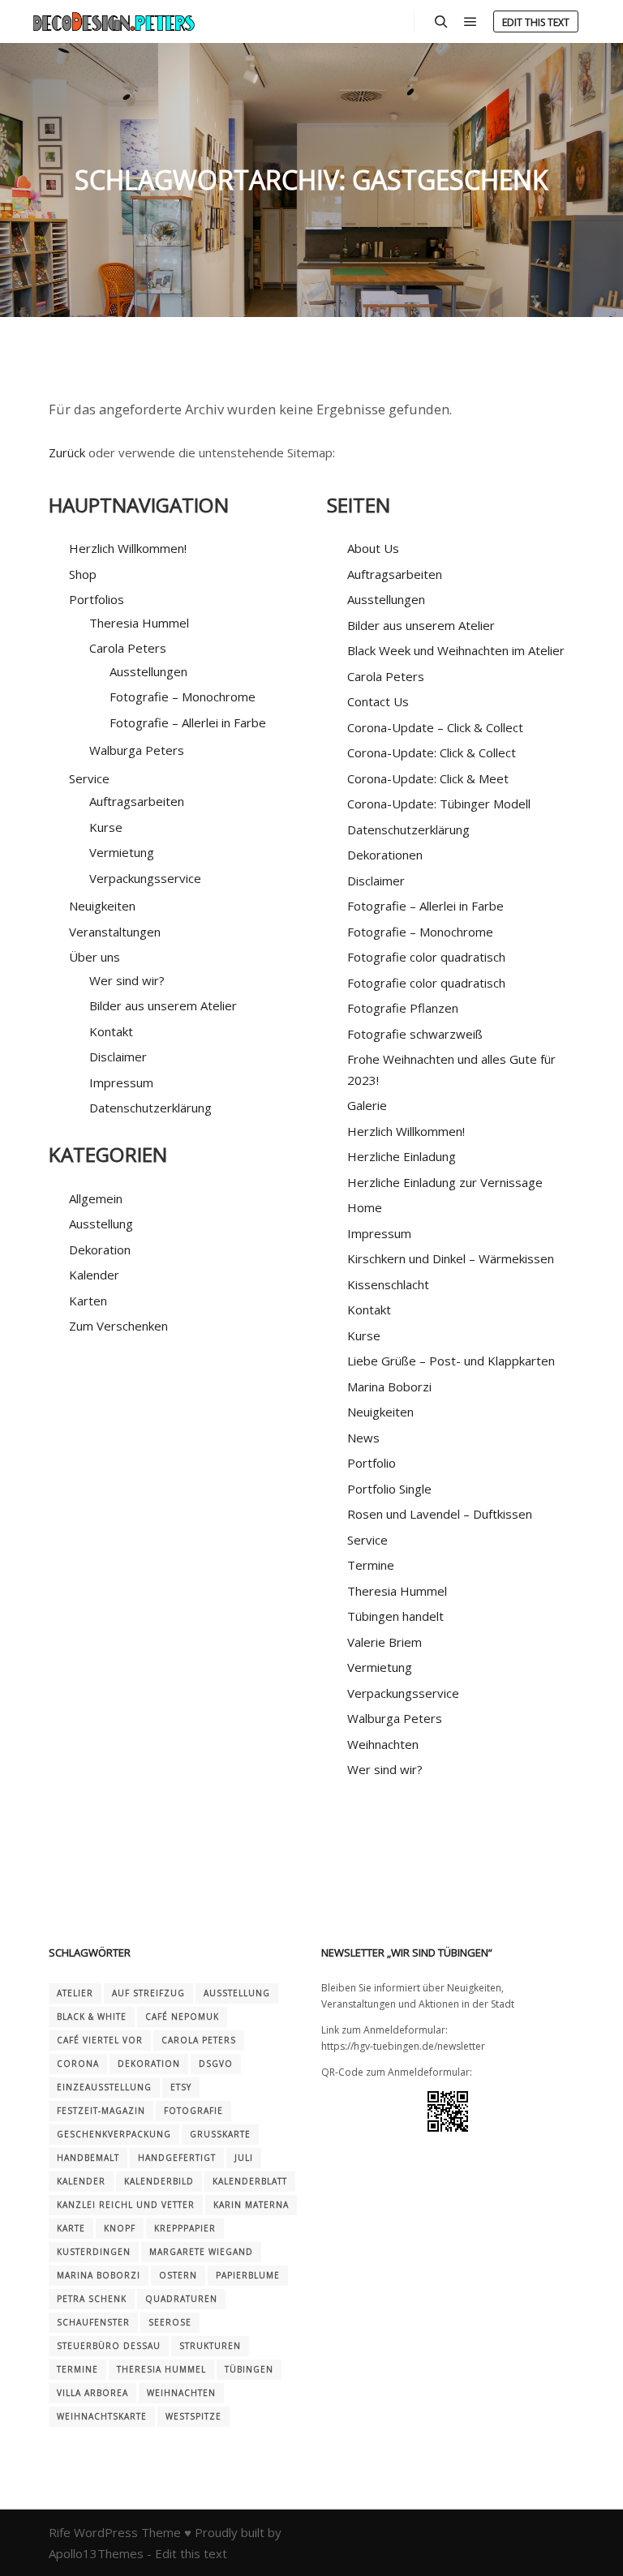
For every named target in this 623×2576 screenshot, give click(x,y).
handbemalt (88, 2158)
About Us (373, 548)
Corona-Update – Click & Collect (435, 727)
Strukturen (210, 2346)
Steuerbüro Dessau (109, 2346)
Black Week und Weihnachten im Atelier (456, 650)
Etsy (181, 2087)
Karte (71, 2228)
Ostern (178, 2275)
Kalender (94, 1275)
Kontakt (111, 1031)
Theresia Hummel (139, 623)
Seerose (170, 2322)
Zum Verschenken (118, 1326)
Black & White (92, 2017)
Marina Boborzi (389, 1387)
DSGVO (216, 2064)
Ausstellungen (148, 671)
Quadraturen (181, 2299)
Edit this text (536, 22)
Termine (371, 1565)
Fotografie (193, 2111)
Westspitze (193, 2416)
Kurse (106, 827)
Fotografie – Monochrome (183, 697)
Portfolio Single (389, 1489)
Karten (88, 1301)
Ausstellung (101, 1224)
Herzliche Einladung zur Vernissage (445, 1182)
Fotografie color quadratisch (426, 957)
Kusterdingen (94, 2252)
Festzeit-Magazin (101, 2111)
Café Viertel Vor (100, 2040)
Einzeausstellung (104, 2087)
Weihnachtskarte (102, 2416)
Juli (244, 2158)
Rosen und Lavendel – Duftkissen (440, 1514)
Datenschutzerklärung (150, 1108)
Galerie (367, 1105)
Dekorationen (385, 855)
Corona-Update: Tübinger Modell (439, 804)
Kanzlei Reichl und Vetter (126, 2205)
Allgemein (96, 1198)
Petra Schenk (92, 2299)
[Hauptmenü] (470, 22)
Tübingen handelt (395, 1616)
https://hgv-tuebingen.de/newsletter (403, 2046)
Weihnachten (383, 1744)
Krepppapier (185, 2228)
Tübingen (249, 2369)
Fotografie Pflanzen (403, 1008)
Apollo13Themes (96, 2553)
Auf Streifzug (148, 1993)
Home (365, 1207)
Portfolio (372, 1463)
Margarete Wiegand (201, 2252)
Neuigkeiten (102, 906)
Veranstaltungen (115, 932)
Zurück (67, 452)
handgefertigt (177, 2158)
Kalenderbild (159, 2181)
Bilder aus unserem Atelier (163, 1005)
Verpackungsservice (145, 878)
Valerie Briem (385, 1642)
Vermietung (122, 852)
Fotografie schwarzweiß (415, 1034)
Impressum (121, 1082)
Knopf (120, 2228)
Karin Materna (251, 2205)
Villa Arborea (92, 2393)
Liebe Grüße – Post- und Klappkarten (451, 1361)
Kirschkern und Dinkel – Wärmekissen (451, 1258)
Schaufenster (93, 2322)
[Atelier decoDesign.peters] (114, 21)
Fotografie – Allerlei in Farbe (188, 722)
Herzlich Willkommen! (128, 548)
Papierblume (248, 2275)
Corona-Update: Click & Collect (432, 752)
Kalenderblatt (250, 2181)
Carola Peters (128, 648)
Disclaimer (118, 1057)
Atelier (75, 1993)
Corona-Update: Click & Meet (428, 778)
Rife (60, 2532)
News (363, 1438)
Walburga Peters (137, 750)
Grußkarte (220, 2134)
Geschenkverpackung (114, 2134)
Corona (78, 2064)
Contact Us (378, 701)
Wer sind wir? (127, 980)
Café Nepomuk (182, 2017)
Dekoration (100, 1249)
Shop (83, 574)
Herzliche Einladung (402, 1156)
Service (367, 1540)
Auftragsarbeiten (137, 801)
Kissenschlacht (388, 1284)
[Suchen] (441, 22)
